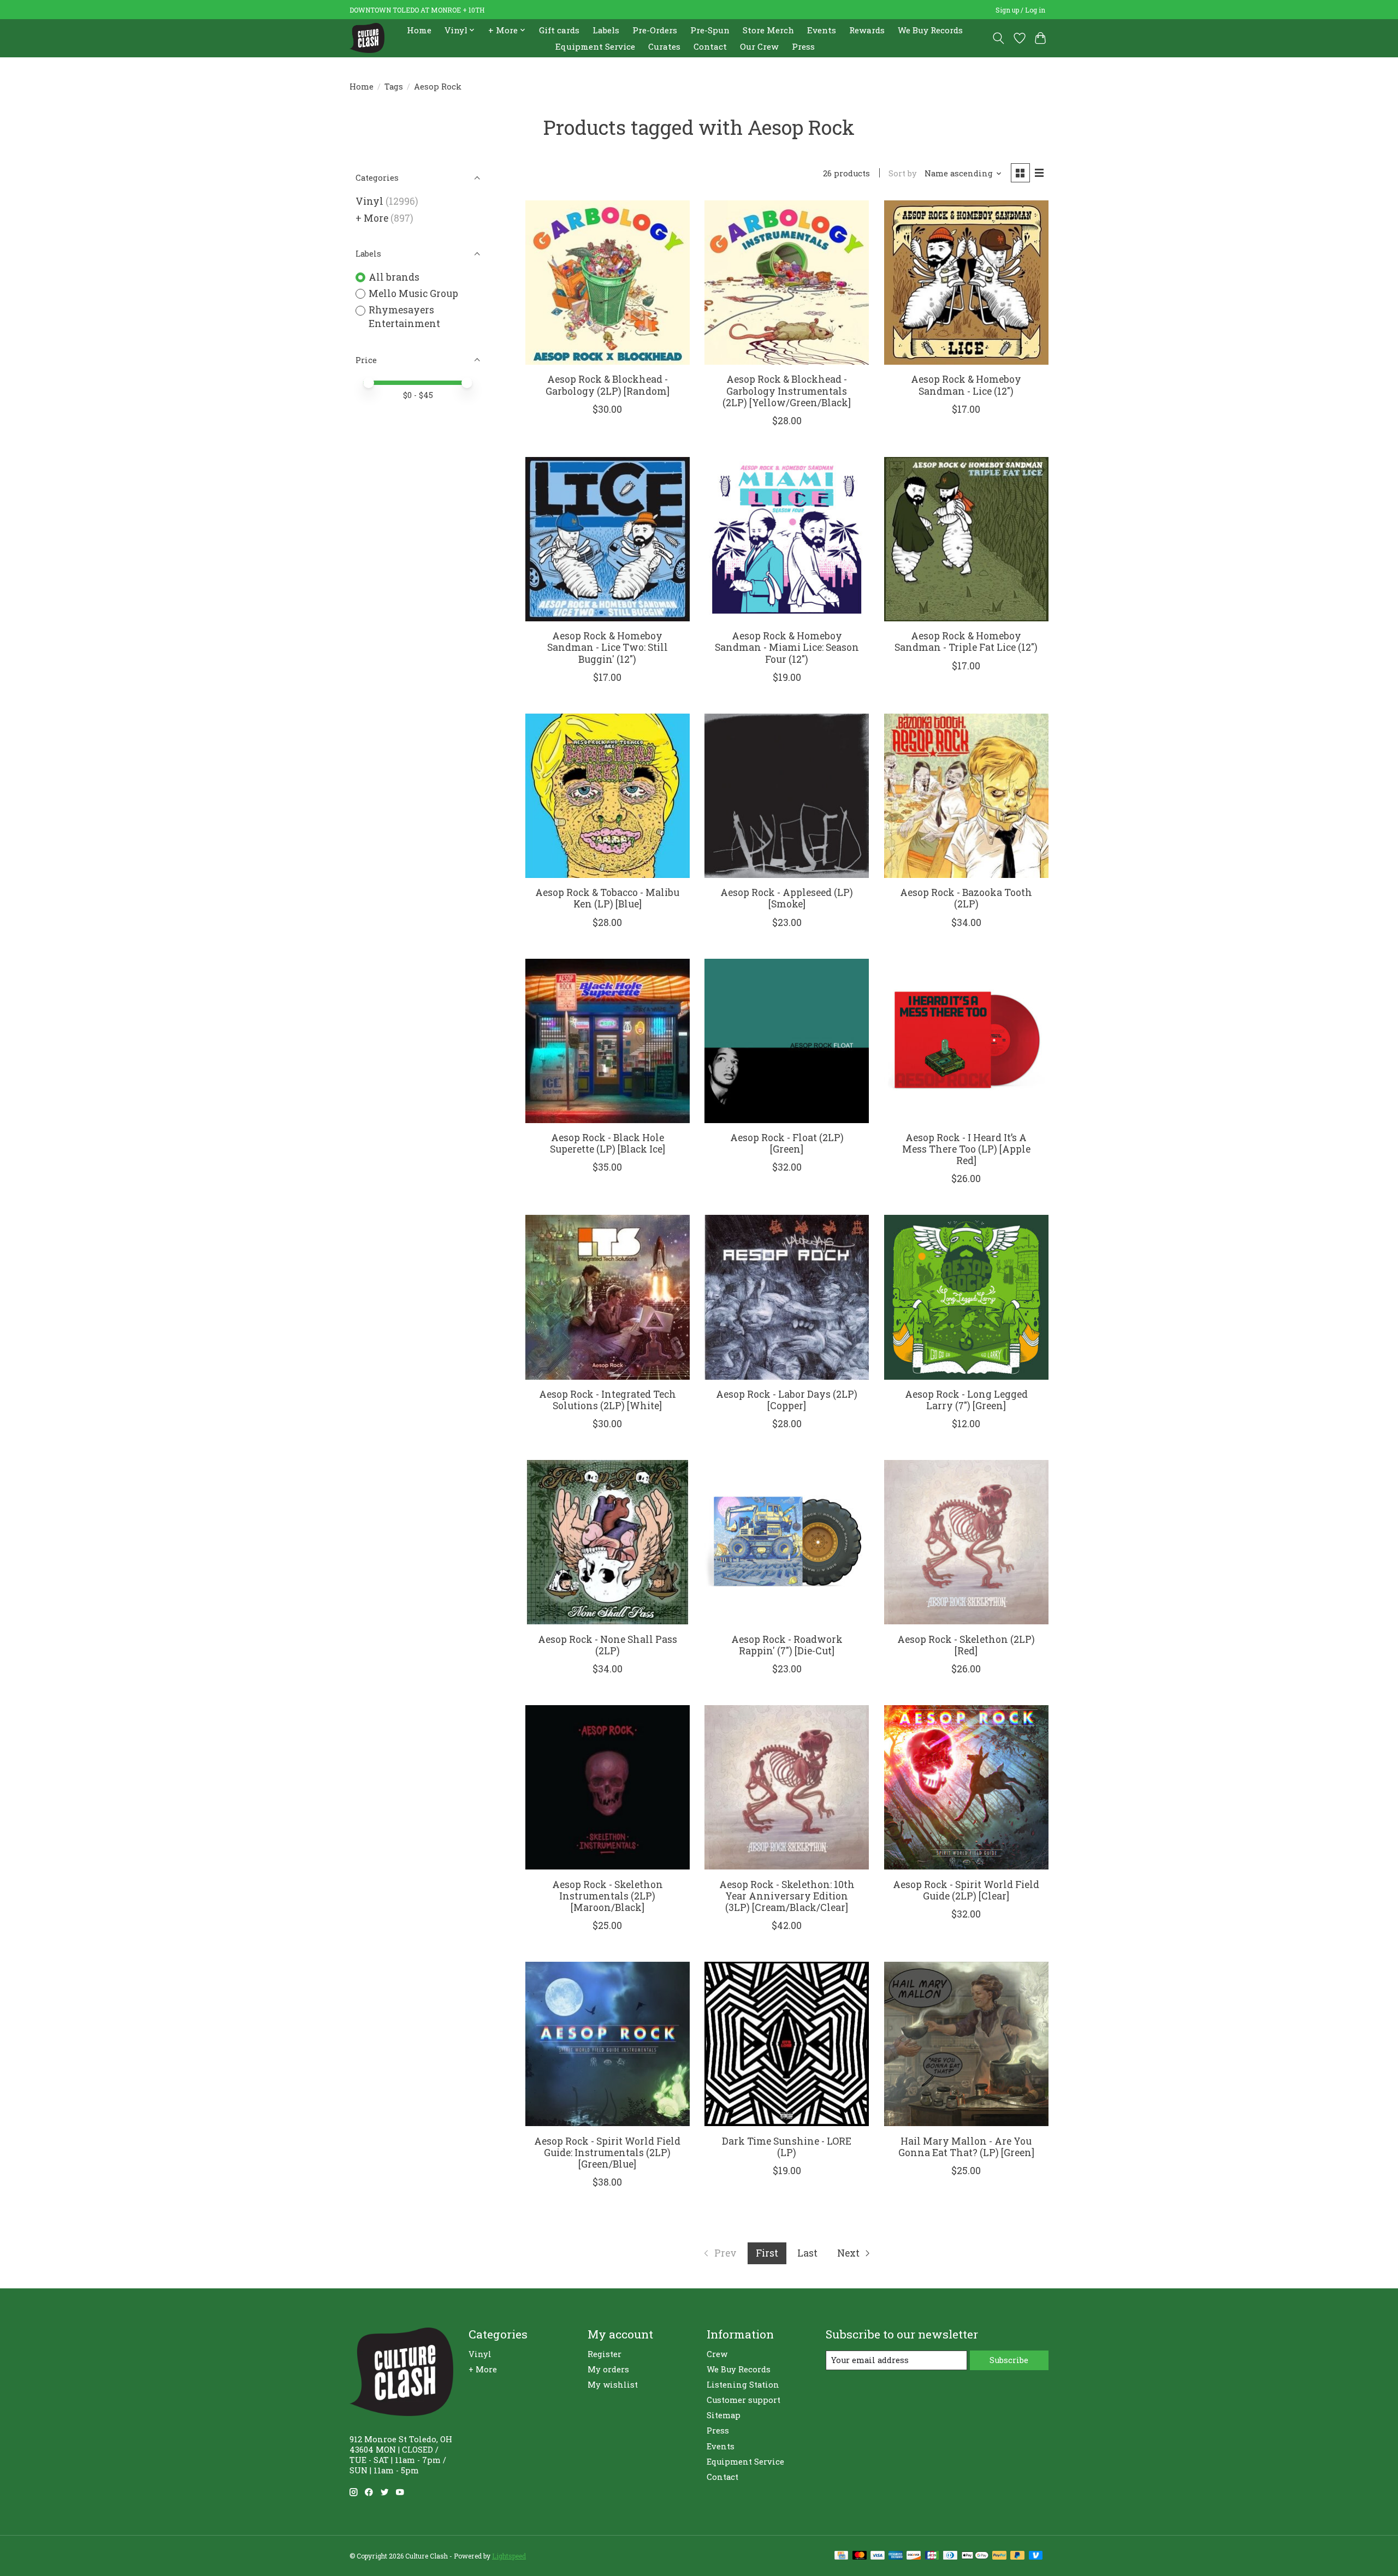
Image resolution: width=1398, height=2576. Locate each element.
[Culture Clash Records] (367, 38)
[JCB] (932, 2556)
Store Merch (768, 30)
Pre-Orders (655, 30)
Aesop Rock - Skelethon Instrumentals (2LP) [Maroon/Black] (608, 1896)
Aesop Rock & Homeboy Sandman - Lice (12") (966, 385)
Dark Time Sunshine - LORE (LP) (787, 2147)
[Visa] (878, 2556)
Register (605, 2354)
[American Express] (896, 2556)
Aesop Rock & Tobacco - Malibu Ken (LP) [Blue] (607, 898)
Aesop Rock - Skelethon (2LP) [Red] (966, 1645)
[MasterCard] (860, 2556)
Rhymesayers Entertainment (404, 317)
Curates (664, 46)
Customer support (744, 2400)
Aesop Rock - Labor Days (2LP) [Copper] (787, 1400)
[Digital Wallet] (975, 2556)
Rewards (867, 30)
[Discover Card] (914, 2556)
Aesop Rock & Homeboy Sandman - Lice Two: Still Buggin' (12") (608, 647)
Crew (717, 2354)
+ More (372, 218)
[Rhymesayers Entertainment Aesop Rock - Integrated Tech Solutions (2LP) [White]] (608, 1297)
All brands (394, 277)
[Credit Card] (841, 2556)
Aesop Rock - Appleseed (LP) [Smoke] (787, 898)
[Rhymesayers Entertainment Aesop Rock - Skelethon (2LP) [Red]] (966, 1542)
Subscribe (1009, 2360)
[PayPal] (999, 2556)
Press (803, 46)
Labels (606, 30)
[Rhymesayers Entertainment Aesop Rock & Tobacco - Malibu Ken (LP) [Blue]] (608, 796)
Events (822, 30)
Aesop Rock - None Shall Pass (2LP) (608, 1645)
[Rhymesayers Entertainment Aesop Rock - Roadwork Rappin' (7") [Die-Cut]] (787, 1542)
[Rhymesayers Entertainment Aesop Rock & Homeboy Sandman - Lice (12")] (966, 283)
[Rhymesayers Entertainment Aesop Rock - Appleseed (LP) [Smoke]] (787, 796)
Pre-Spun (710, 30)
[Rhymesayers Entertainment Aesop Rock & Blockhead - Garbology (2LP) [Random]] (608, 283)
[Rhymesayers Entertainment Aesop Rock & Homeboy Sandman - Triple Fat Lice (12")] (966, 539)
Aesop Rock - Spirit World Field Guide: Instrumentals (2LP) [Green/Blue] (607, 2153)
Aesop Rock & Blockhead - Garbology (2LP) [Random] (608, 385)
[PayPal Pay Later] (1017, 2556)
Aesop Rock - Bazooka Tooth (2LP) (966, 898)
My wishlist (613, 2385)
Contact (710, 46)
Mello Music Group (413, 293)
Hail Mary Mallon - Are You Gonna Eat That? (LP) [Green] (966, 2147)
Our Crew (759, 46)
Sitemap (724, 2415)
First (767, 2253)
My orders (608, 2369)
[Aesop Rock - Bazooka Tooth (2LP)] (966, 796)
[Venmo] (1036, 2556)
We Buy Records (930, 30)
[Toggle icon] (999, 38)
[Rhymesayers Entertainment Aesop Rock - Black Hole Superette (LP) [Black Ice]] (608, 1041)
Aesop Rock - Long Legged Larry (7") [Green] (966, 1400)
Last (807, 2253)
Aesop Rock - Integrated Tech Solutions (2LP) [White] (608, 1400)
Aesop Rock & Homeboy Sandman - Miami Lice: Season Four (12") (787, 647)
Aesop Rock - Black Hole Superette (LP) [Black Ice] (608, 1143)
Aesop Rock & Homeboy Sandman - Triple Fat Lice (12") (966, 642)
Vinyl (369, 201)
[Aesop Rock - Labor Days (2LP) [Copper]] (787, 1297)
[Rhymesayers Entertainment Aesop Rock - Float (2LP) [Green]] (787, 1041)
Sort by (903, 173)
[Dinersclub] (950, 2556)
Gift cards (559, 30)
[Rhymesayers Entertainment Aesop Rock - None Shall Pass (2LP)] (608, 1542)
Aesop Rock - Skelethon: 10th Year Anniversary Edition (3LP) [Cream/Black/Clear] (787, 1896)
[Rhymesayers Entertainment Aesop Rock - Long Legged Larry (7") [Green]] (966, 1297)
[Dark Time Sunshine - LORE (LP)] (787, 2044)
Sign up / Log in (1020, 10)
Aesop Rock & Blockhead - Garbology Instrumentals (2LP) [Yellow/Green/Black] (787, 391)
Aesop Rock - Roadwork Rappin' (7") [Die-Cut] (787, 1645)
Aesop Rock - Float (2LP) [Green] (787, 1143)
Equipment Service (595, 46)
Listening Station (743, 2385)
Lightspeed (509, 2556)
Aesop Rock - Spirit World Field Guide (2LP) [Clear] (966, 1890)
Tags (394, 87)
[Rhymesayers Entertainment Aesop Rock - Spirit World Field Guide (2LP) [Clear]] (966, 1787)
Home (419, 30)
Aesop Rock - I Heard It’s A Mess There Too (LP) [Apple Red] (966, 1149)
